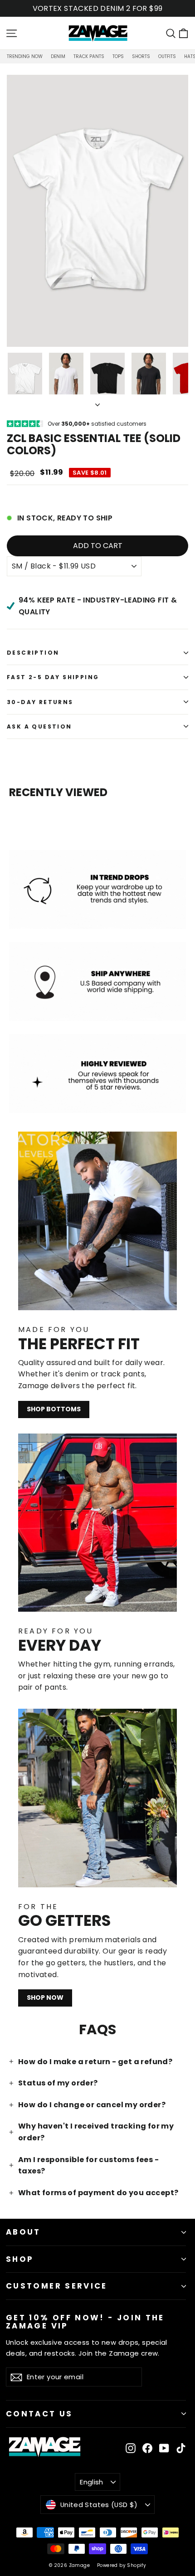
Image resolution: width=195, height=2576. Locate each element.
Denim (58, 56)
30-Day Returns (40, 702)
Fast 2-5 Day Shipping (53, 677)
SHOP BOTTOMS (54, 1409)
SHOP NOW (45, 1998)
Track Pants (89, 56)
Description (33, 653)
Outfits (167, 56)
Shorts (141, 56)
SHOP (20, 2259)
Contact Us (39, 2414)
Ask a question (39, 727)
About (23, 2232)
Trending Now (25, 56)
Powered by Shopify (122, 2565)
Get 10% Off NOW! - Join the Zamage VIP (85, 2321)
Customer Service (57, 2286)
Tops (118, 56)
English (92, 2482)
